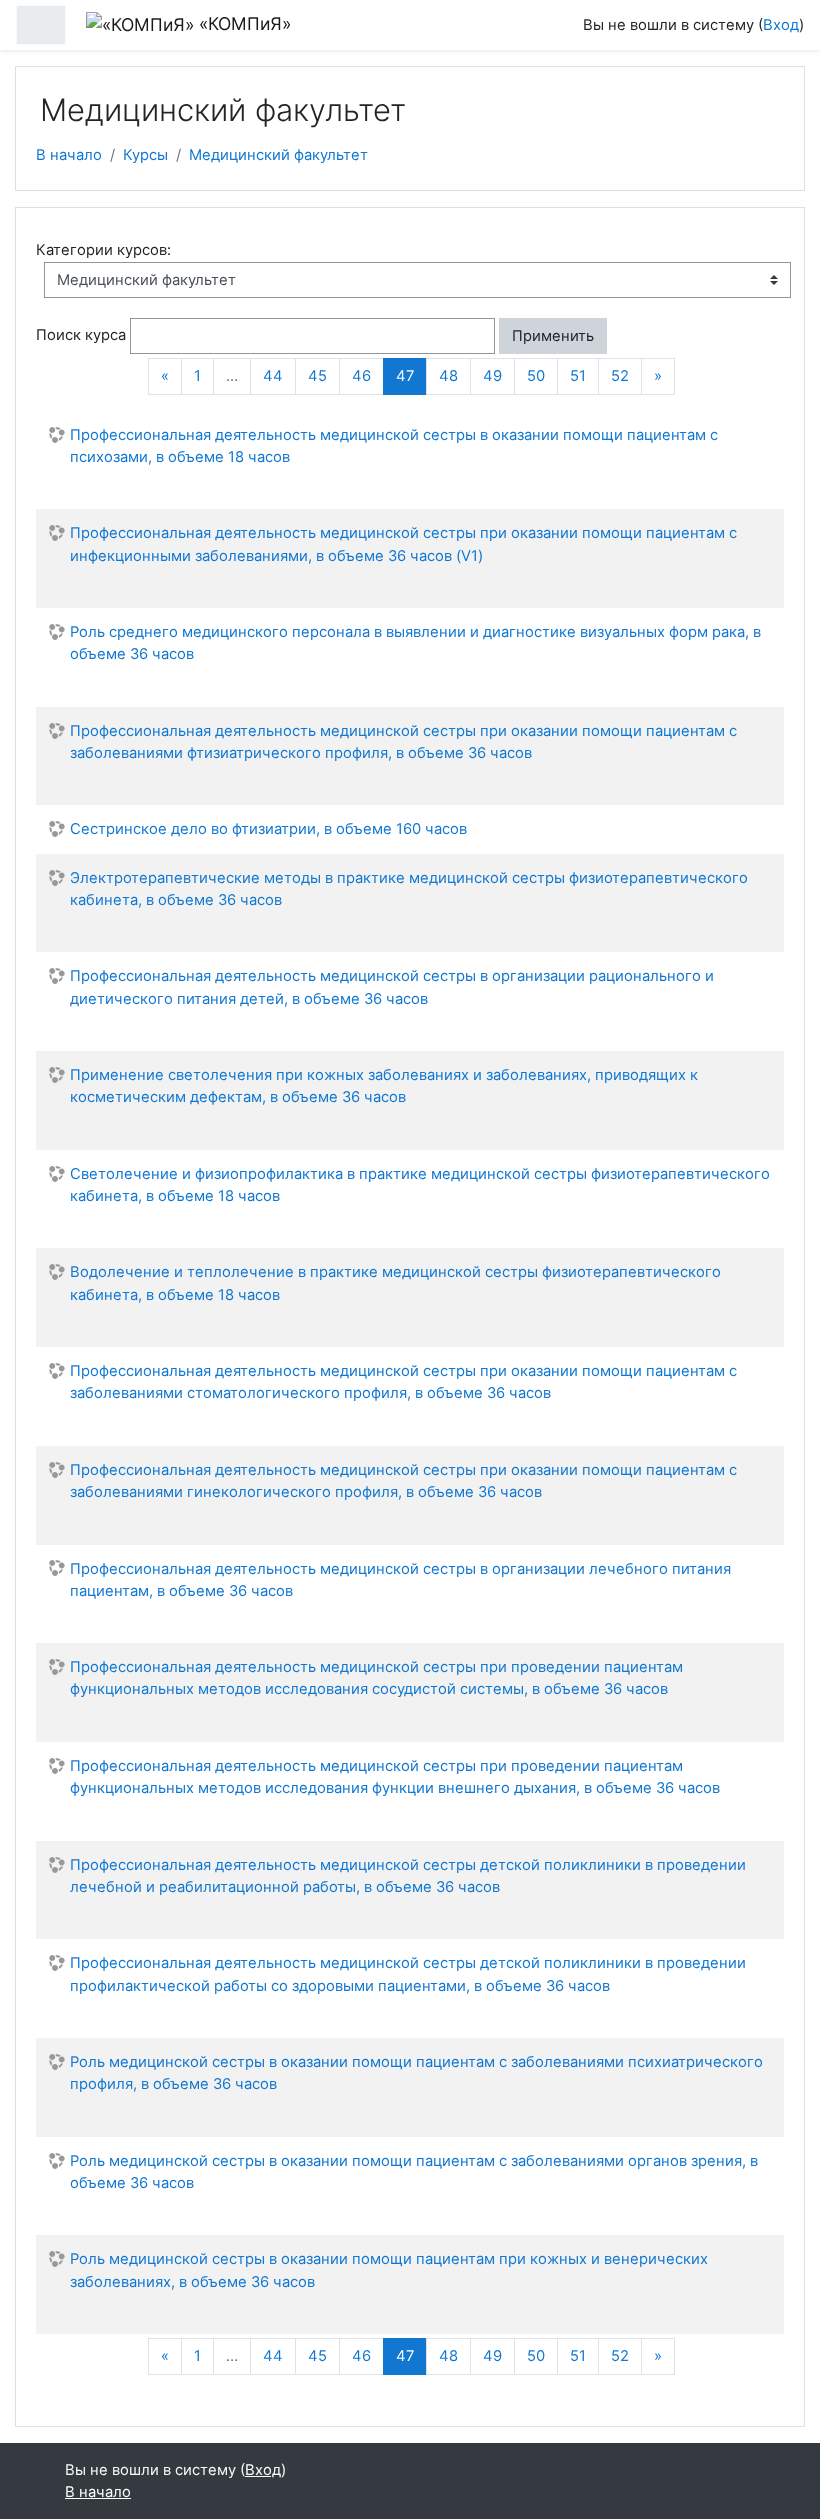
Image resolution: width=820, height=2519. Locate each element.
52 (620, 376)
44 (273, 376)
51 (578, 376)
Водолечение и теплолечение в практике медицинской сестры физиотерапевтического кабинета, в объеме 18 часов (395, 1283)
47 (411, 375)
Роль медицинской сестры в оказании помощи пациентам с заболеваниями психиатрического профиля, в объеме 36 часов (416, 2073)
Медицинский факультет (278, 155)
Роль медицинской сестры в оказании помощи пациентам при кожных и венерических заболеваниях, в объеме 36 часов (389, 2270)
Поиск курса (81, 335)
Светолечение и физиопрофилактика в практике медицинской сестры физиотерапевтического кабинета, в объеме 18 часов (420, 1185)
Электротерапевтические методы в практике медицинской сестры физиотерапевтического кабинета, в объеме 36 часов (409, 889)
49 (492, 376)
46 (361, 376)
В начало (69, 155)
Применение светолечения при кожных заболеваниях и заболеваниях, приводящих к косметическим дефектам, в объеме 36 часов (384, 1086)
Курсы (145, 155)
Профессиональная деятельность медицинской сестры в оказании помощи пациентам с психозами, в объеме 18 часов (394, 446)
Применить (553, 336)
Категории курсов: (103, 250)
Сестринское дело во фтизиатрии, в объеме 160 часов (268, 829)
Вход (781, 25)
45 (317, 376)
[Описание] (764, 487)
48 (448, 376)
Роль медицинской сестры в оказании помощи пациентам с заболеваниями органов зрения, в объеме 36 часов (414, 2172)
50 (536, 376)
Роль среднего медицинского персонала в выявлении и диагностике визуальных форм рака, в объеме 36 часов (415, 643)
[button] (624, 336)
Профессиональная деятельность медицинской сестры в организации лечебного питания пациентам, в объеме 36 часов (400, 1580)
